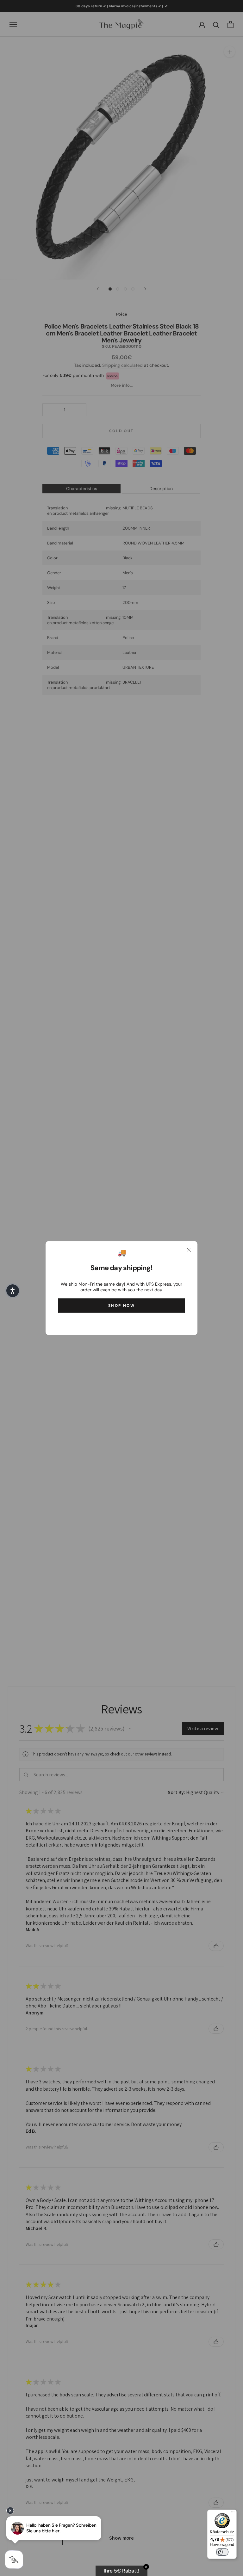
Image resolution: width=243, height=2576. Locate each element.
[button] (13, 1291)
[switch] (222, 2552)
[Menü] (233, 2513)
